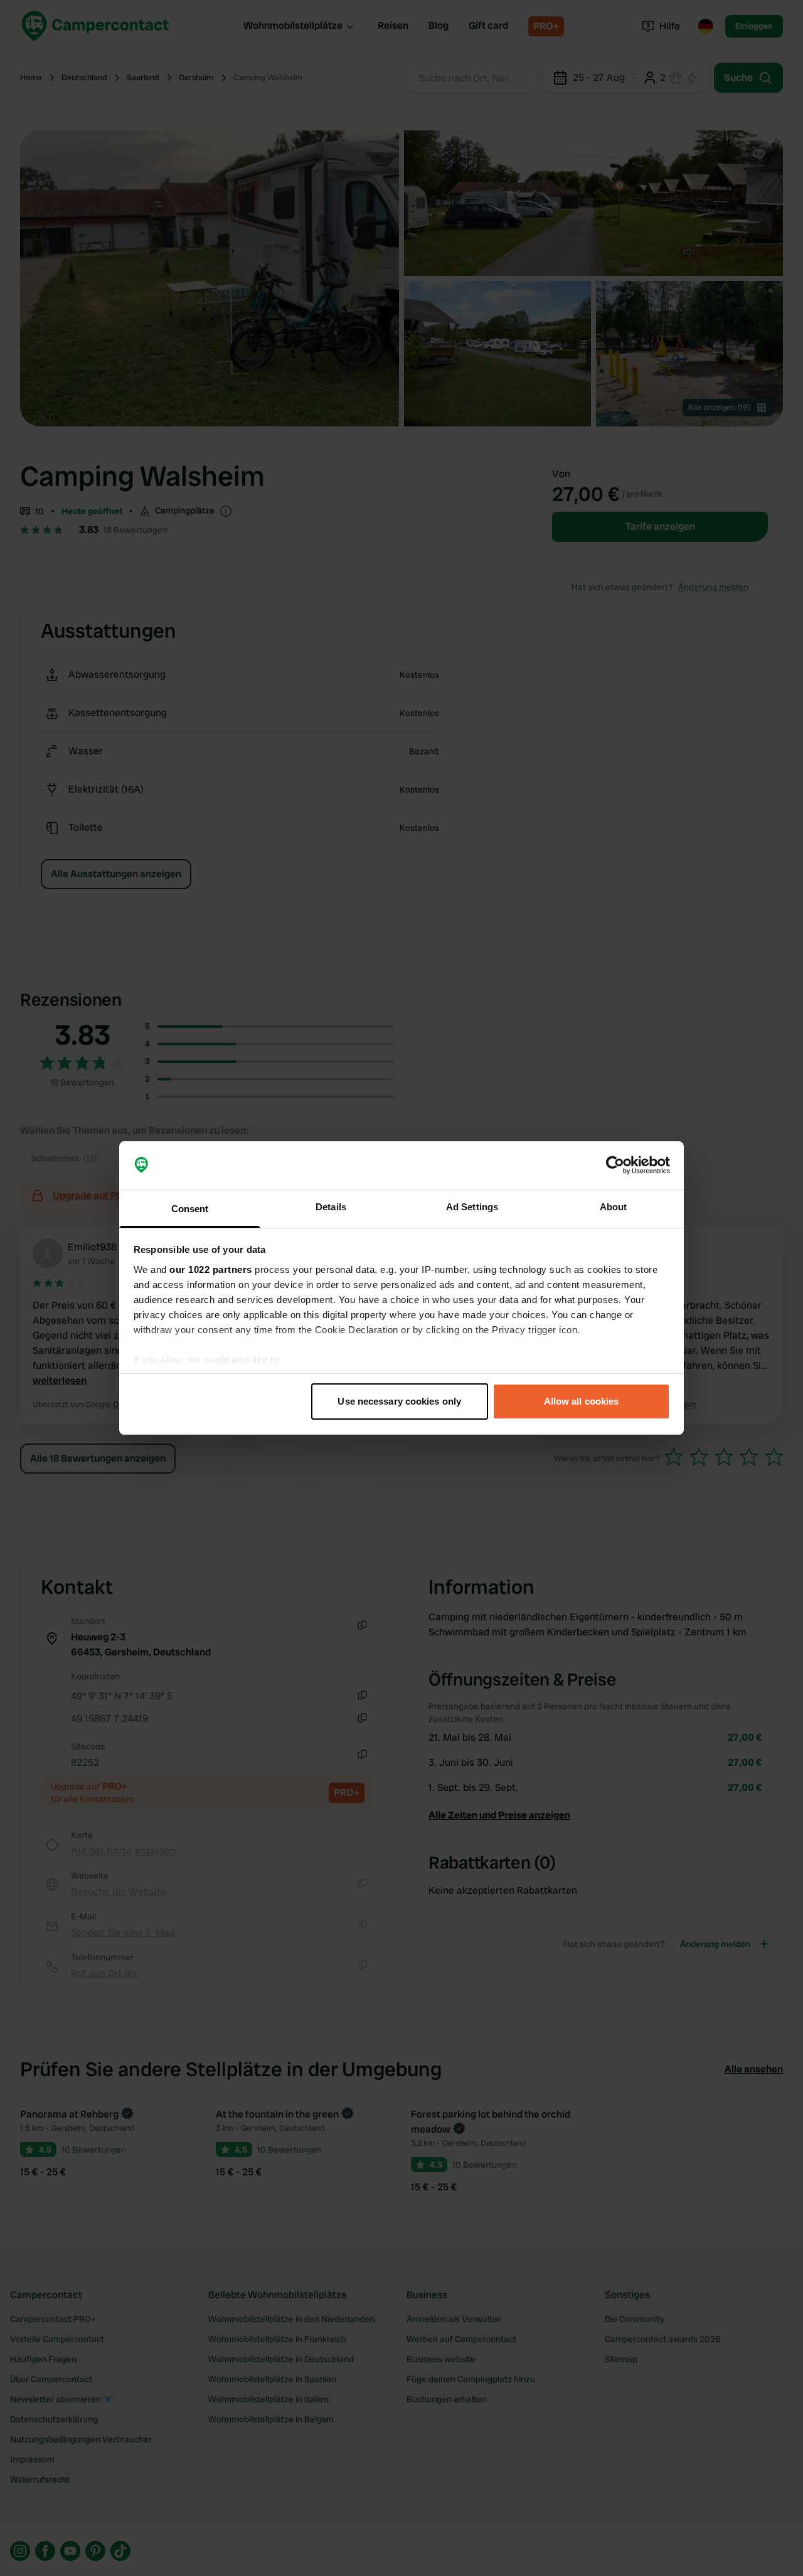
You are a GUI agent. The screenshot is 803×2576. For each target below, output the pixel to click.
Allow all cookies (582, 1401)
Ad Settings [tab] (472, 1207)
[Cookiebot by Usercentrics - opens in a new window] (615, 1166)
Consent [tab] (190, 1209)
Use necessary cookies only (399, 1401)
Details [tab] (331, 1207)
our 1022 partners (211, 1270)
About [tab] (614, 1207)
